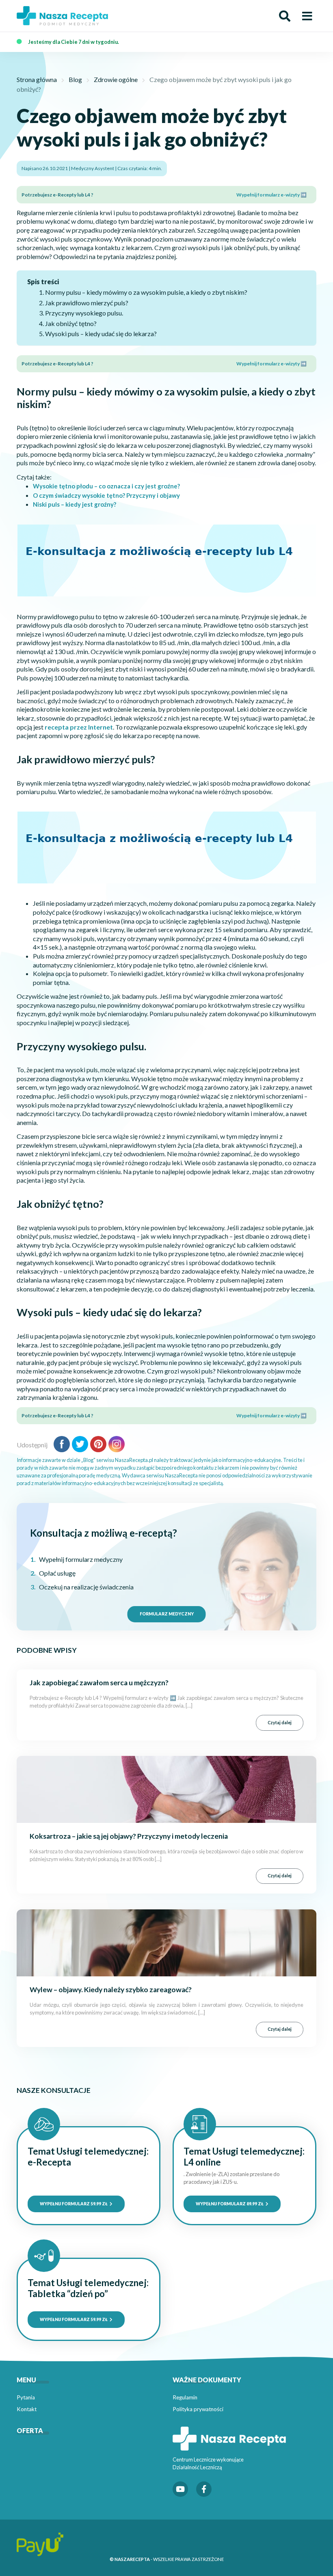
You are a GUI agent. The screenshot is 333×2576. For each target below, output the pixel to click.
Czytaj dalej (280, 1723)
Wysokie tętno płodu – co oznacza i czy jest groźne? (106, 486)
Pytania (26, 2397)
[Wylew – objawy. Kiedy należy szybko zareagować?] (166, 1942)
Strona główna (37, 79)
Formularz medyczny (167, 1614)
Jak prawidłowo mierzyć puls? (87, 303)
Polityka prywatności (198, 2409)
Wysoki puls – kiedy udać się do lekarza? (101, 334)
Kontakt (27, 2409)
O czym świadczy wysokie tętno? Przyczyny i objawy (106, 495)
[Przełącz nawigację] (307, 16)
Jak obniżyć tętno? (71, 323)
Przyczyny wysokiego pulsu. (84, 313)
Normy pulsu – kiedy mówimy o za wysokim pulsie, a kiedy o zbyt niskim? (146, 292)
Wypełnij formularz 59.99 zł (74, 2204)
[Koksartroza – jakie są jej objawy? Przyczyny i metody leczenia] (166, 1789)
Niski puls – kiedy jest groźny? (75, 504)
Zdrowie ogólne (116, 79)
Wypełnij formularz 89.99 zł (230, 2204)
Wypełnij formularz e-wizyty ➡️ (271, 195)
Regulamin (185, 2397)
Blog (75, 79)
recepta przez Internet (79, 727)
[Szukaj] (285, 16)
